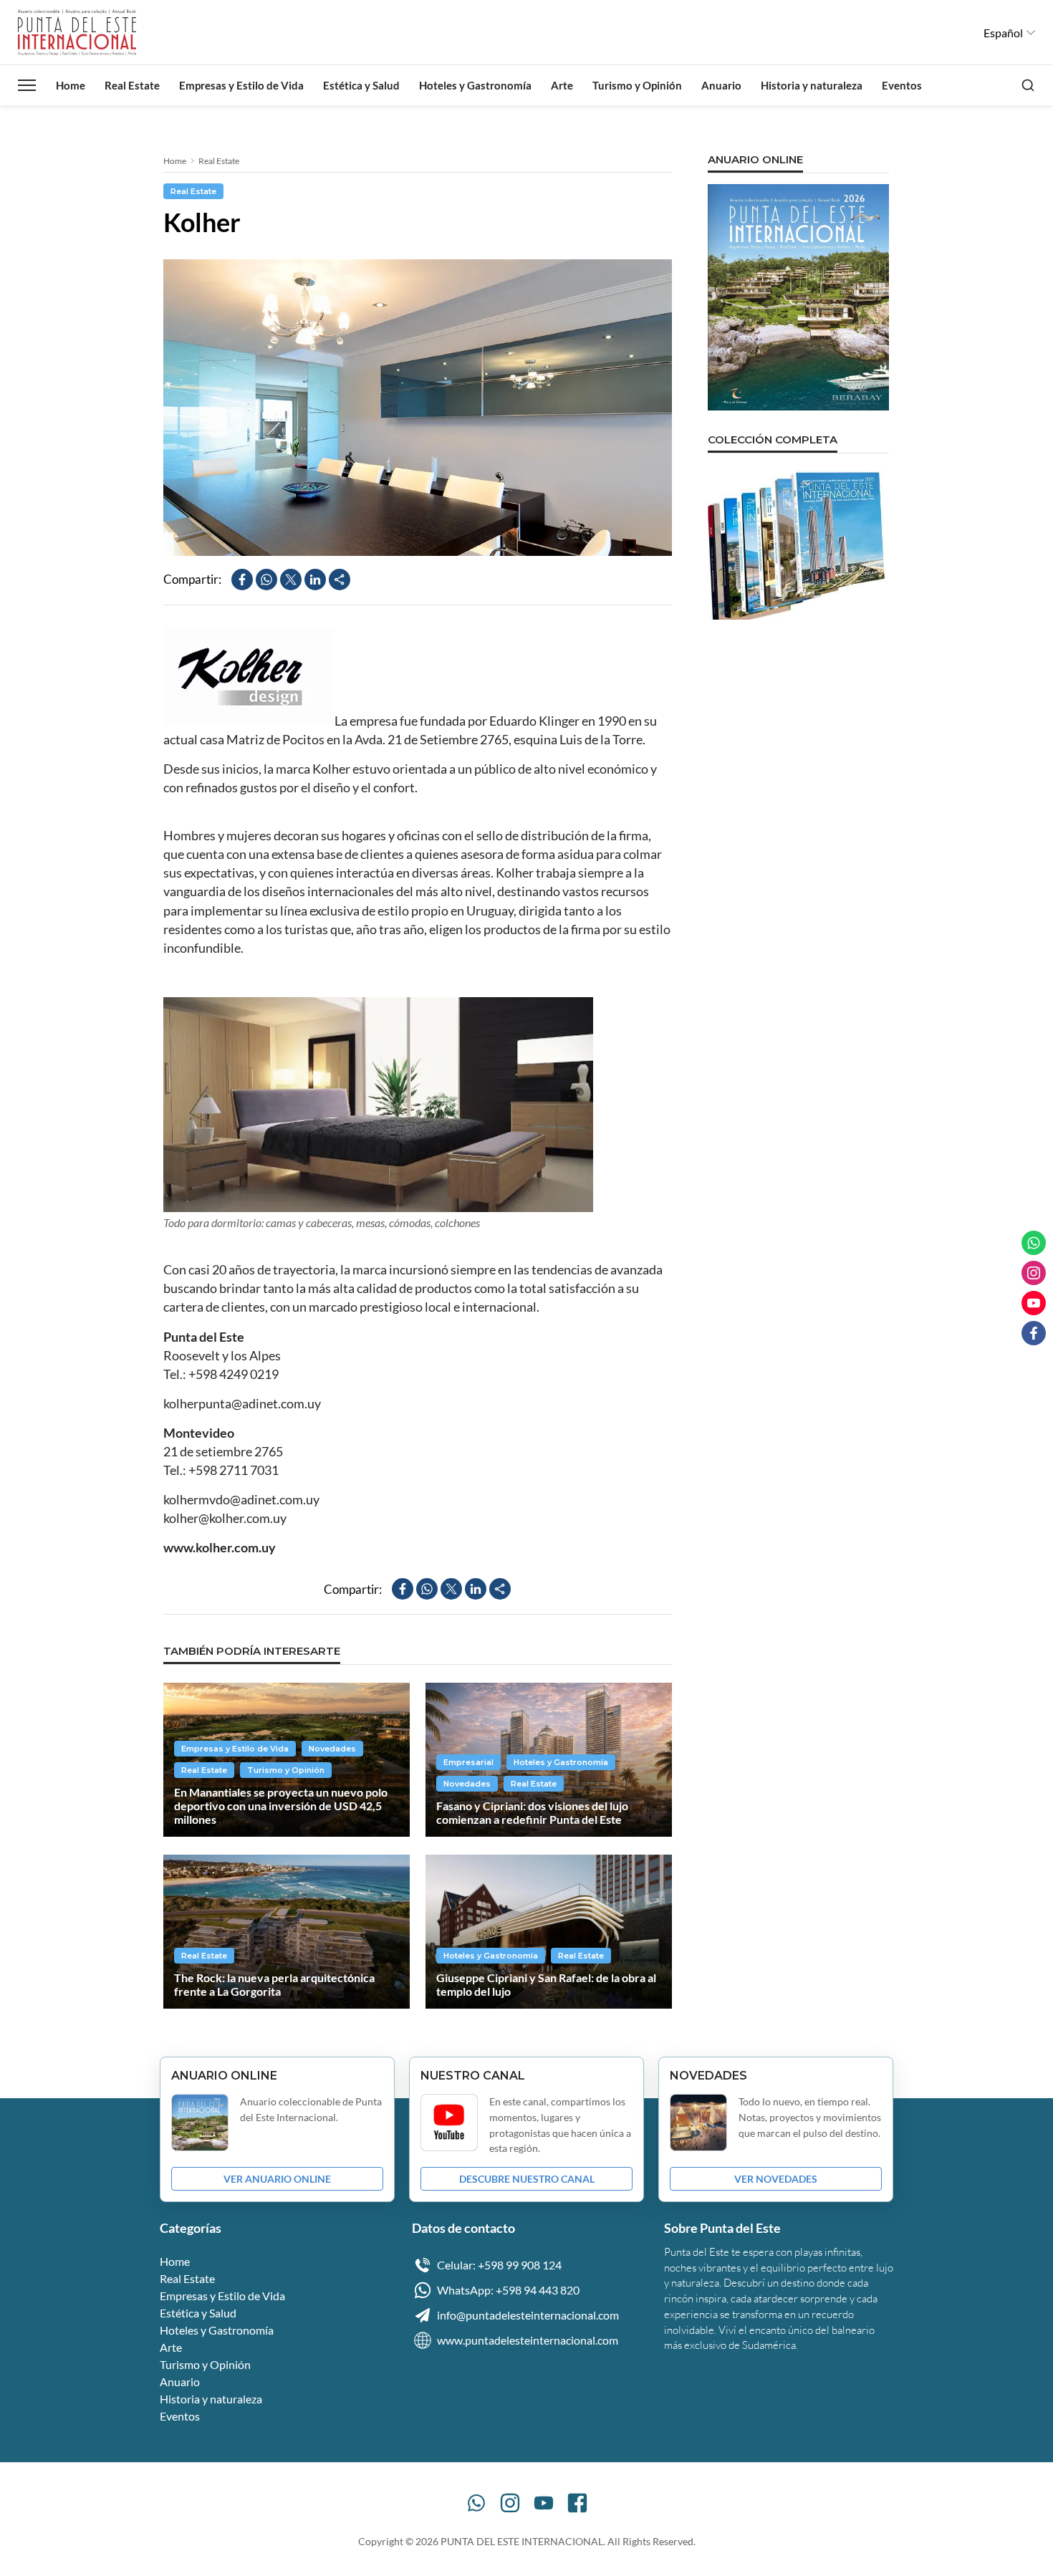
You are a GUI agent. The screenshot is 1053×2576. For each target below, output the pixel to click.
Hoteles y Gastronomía (475, 85)
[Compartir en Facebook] (242, 580)
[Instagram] (510, 2503)
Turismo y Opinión (637, 85)
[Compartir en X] (291, 580)
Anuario (721, 85)
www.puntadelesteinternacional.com (528, 2340)
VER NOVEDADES (776, 2179)
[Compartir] (340, 580)
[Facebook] (577, 2503)
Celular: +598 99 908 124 (499, 2265)
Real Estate (132, 85)
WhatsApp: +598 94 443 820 (508, 2290)
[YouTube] (544, 2503)
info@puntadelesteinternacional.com (528, 2315)
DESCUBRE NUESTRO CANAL (527, 2179)
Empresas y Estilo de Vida (241, 85)
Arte (562, 85)
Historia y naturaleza (812, 85)
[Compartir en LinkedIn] (315, 580)
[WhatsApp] (476, 2503)
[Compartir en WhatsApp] (266, 580)
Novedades (332, 1749)
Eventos (902, 85)
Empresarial (468, 1762)
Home (71, 85)
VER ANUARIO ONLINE (277, 2179)
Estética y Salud (361, 85)
